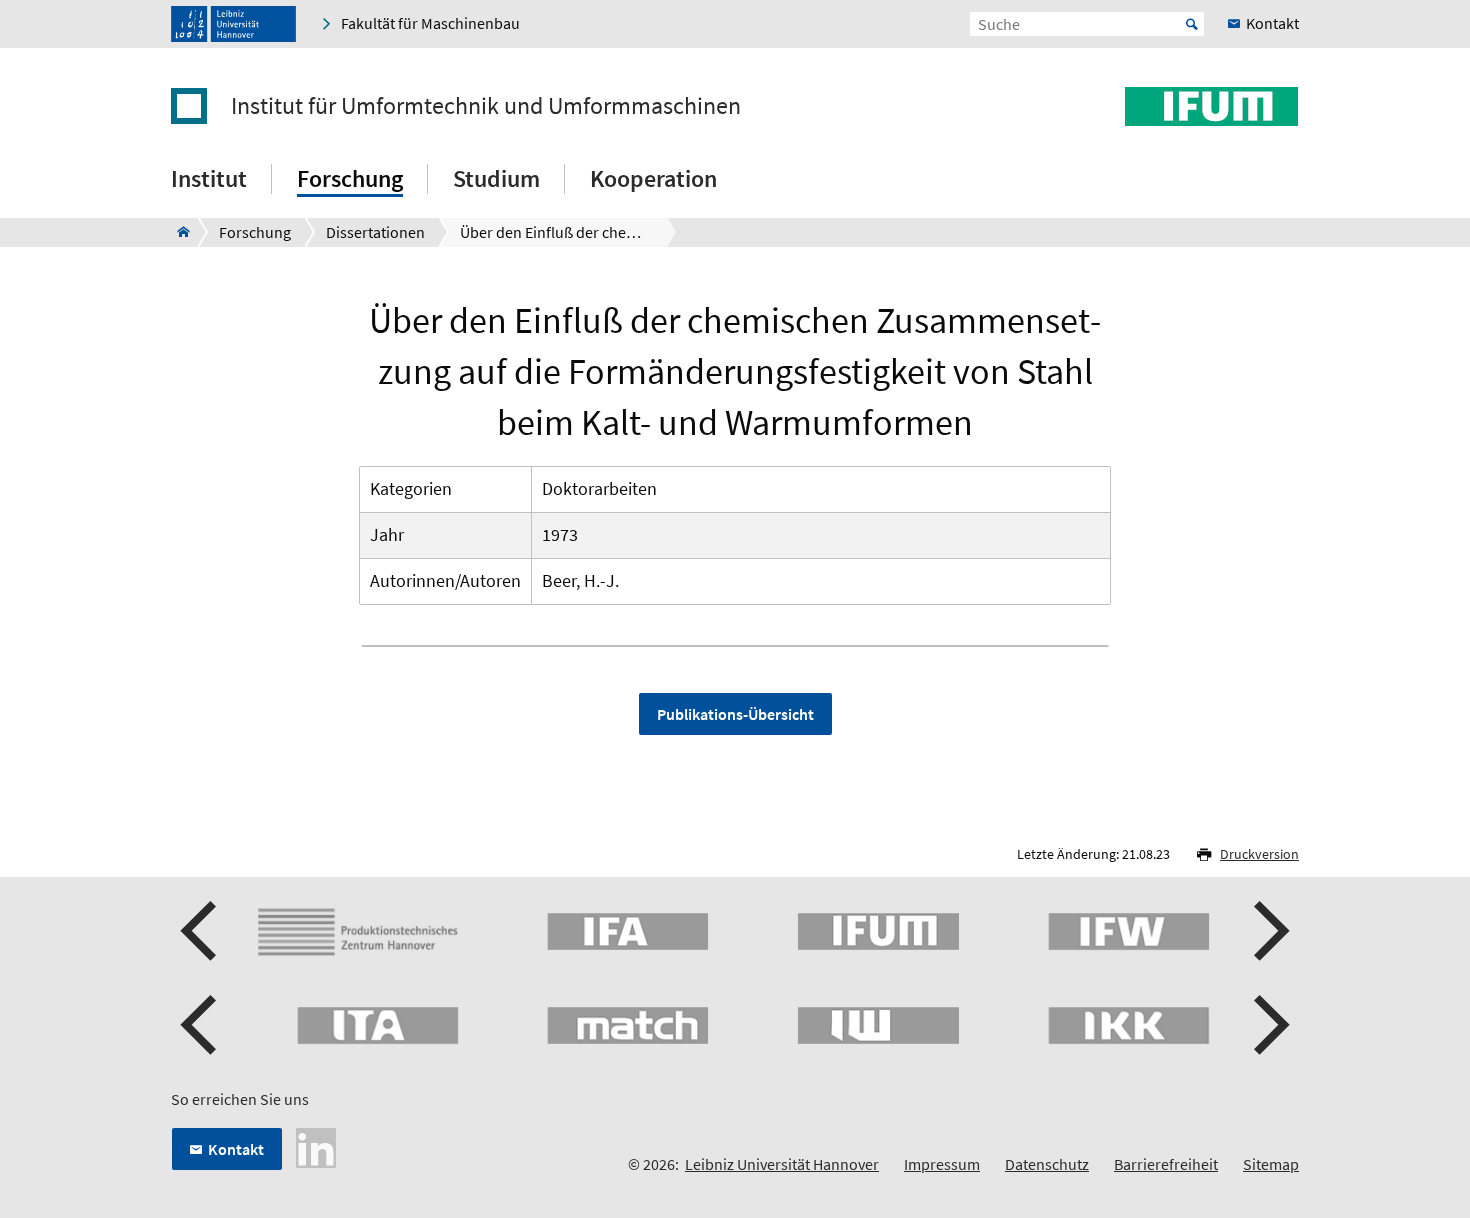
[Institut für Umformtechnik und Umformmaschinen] (177, 232)
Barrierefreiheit (1166, 1164)
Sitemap (1271, 1164)
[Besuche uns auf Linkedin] (316, 1146)
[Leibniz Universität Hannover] (233, 24)
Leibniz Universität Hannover (782, 1164)
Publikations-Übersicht (735, 714)
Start (1192, 24)
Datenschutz (1047, 1164)
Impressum (942, 1164)
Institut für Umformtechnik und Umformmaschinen (486, 106)
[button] (201, 931)
